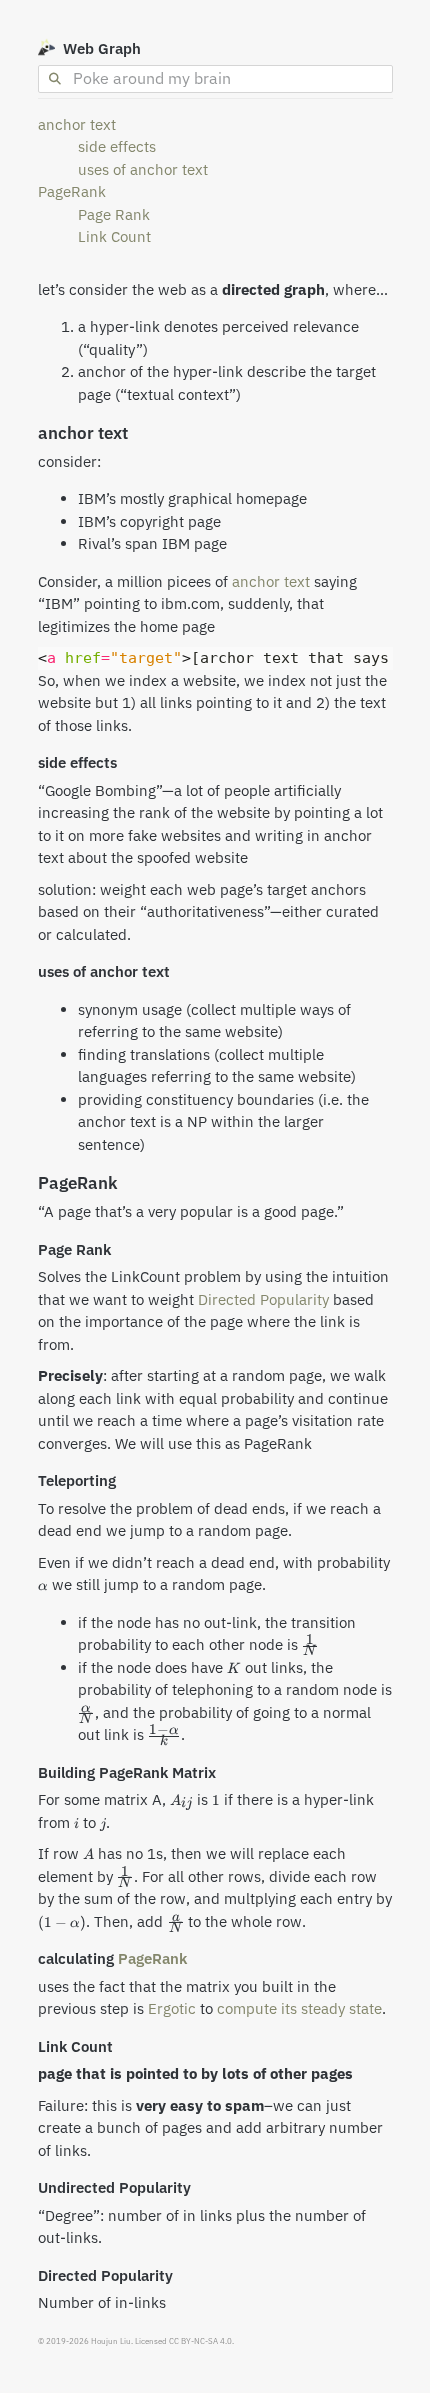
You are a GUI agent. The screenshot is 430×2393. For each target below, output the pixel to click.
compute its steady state (299, 2008)
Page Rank (114, 214)
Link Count (114, 236)
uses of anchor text (143, 169)
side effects (117, 146)
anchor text (77, 124)
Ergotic (172, 2008)
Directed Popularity (263, 1299)
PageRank (72, 191)
